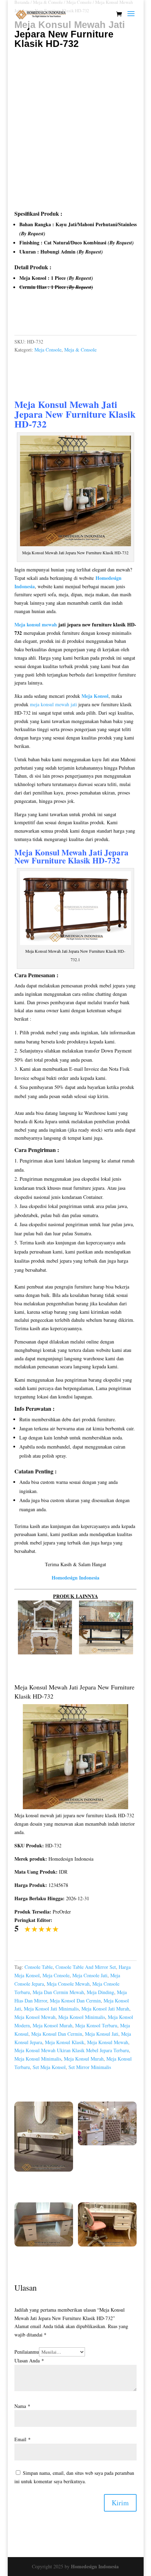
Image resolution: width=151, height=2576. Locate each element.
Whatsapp (33, 317)
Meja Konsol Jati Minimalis (51, 2009)
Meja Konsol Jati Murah (105, 2009)
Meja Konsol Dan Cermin (75, 2001)
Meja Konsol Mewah (35, 2017)
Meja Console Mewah (68, 1984)
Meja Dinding (100, 1992)
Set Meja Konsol (49, 2067)
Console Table (39, 1967)
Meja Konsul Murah (84, 2059)
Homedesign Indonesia (95, 2566)
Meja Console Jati (90, 1975)
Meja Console (48, 350)
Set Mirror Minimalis (90, 2067)
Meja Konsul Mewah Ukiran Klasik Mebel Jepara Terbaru (72, 2050)
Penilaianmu (27, 2352)
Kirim (120, 2503)
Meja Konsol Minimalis (82, 2017)
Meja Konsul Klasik (65, 2042)
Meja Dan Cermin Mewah (58, 1992)
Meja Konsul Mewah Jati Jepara (66, 409)
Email (22, 2439)
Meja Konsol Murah (52, 2025)
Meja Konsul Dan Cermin (57, 2034)
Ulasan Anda (29, 2360)
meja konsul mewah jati (53, 704)
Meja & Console (80, 350)
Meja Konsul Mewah (51, 852)
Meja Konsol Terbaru (96, 2025)
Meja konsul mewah (36, 624)
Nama (22, 2406)
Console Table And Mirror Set (86, 1967)
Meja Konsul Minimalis (38, 2059)
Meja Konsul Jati (102, 2034)
